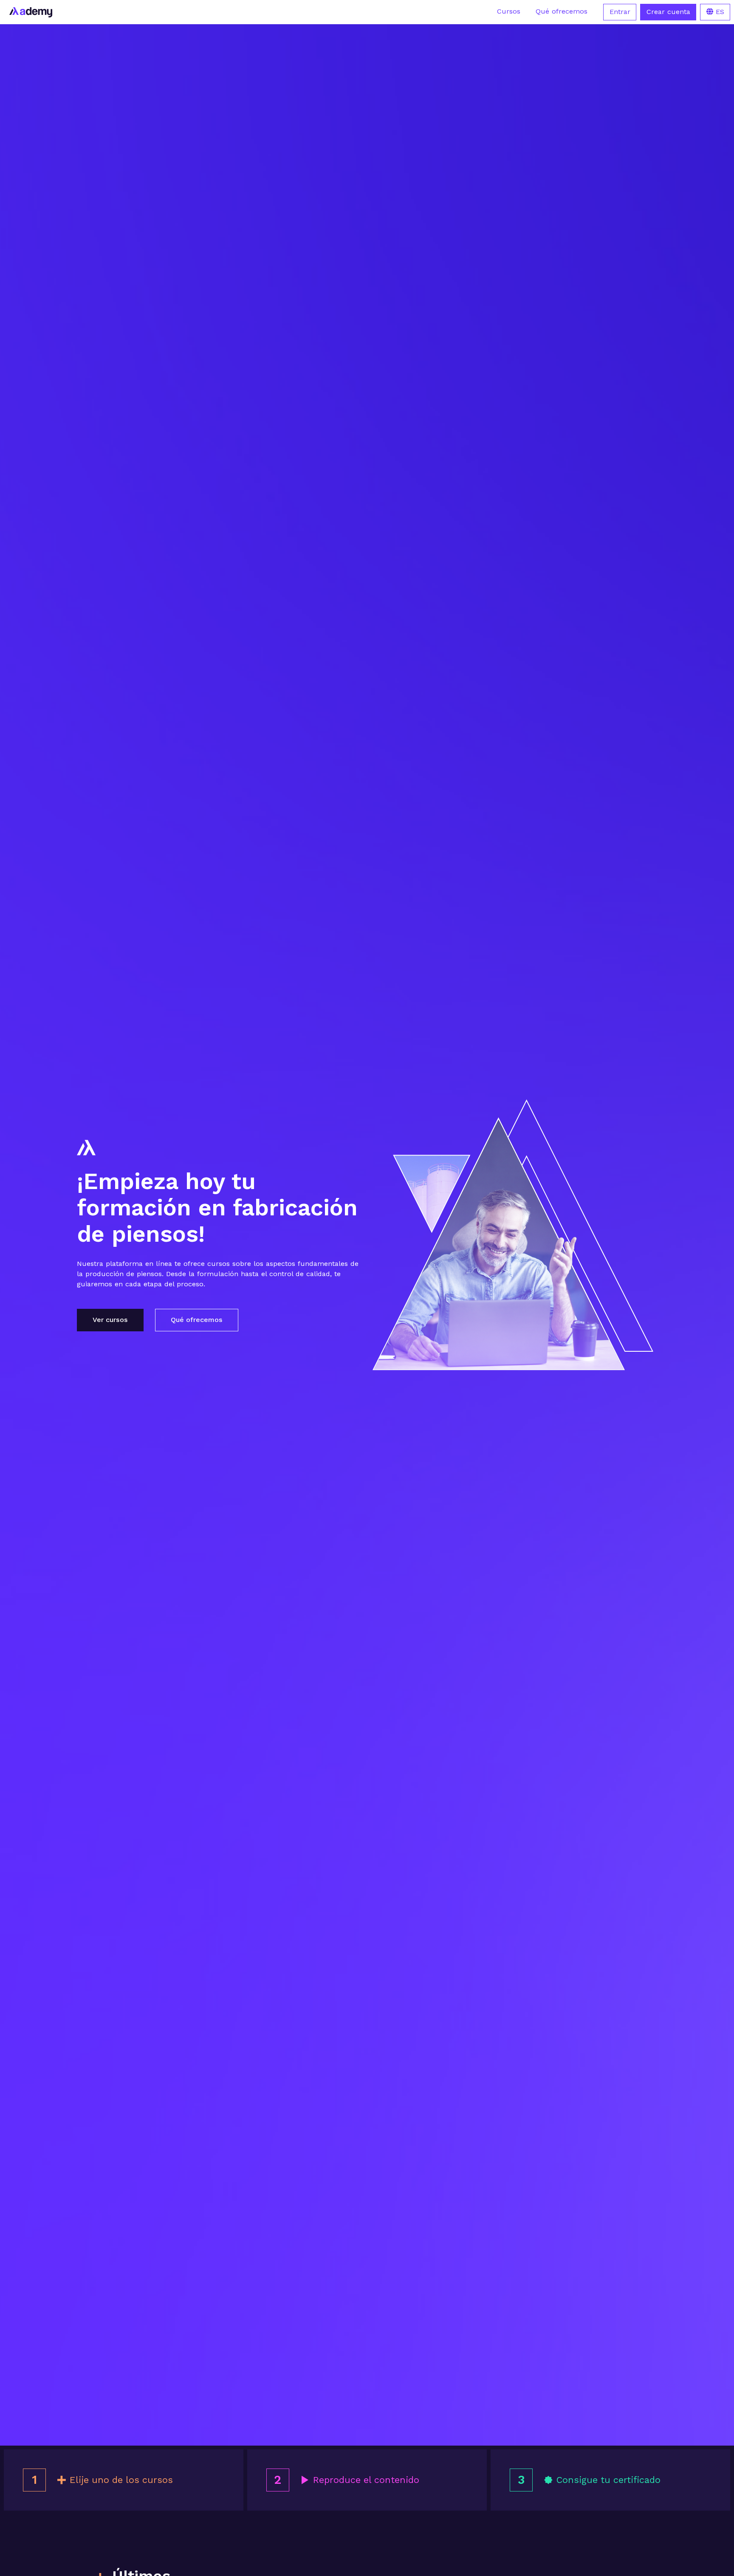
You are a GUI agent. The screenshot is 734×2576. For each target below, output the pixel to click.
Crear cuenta (668, 12)
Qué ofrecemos (562, 11)
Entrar (620, 12)
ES (719, 12)
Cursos (509, 11)
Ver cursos (110, 1320)
